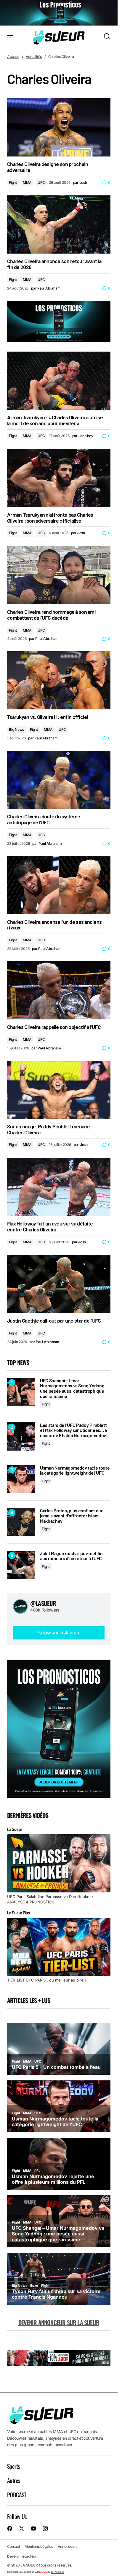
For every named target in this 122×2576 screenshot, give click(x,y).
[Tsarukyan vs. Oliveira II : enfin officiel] (59, 680)
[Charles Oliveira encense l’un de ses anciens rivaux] (59, 885)
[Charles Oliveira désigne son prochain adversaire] (59, 127)
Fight (13, 182)
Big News (16, 729)
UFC (41, 182)
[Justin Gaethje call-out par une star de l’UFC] (59, 1284)
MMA (27, 182)
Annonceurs (68, 2546)
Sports (13, 2466)
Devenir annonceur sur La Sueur (59, 2322)
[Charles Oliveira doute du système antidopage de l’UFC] (59, 780)
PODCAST (17, 2495)
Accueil (13, 57)
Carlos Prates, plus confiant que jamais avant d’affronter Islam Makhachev (72, 1516)
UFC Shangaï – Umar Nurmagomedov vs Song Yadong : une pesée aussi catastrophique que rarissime (73, 1388)
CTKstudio (57, 2572)
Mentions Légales (39, 2546)
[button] (10, 36)
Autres (13, 2480)
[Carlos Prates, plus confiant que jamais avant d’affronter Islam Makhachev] (21, 1522)
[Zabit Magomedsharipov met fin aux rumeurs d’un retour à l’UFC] (21, 1565)
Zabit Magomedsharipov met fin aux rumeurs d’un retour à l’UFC (71, 1556)
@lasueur (43, 1603)
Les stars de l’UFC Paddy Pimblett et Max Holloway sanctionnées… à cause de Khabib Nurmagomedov (73, 1430)
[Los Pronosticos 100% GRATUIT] (59, 13)
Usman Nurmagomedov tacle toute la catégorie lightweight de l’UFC (75, 1470)
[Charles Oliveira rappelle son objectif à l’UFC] (59, 990)
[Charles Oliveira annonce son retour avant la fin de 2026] (59, 224)
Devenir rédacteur (22, 2556)
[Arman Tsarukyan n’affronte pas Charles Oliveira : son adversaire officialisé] (59, 478)
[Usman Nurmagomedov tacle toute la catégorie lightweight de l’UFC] (21, 1479)
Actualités (34, 57)
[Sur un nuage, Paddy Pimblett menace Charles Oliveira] (59, 1090)
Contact (13, 2546)
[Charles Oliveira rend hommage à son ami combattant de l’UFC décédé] (59, 575)
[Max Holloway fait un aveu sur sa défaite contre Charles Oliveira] (59, 1187)
